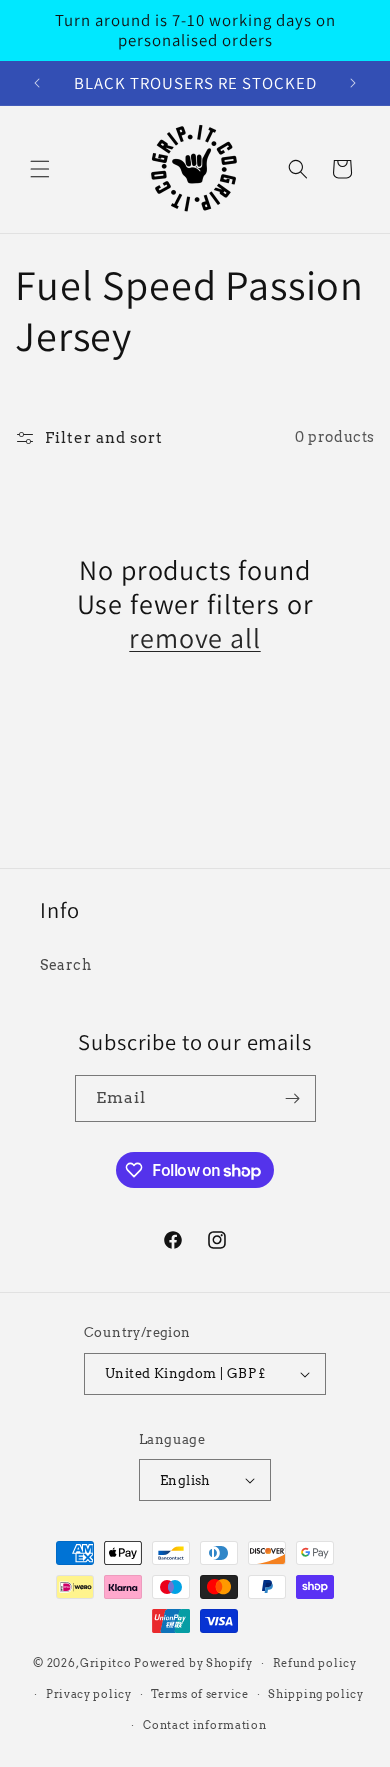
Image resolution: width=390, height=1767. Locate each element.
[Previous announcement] (37, 83)
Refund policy (315, 1663)
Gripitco (106, 1663)
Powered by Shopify (193, 1663)
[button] (40, 169)
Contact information (204, 1725)
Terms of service (199, 1694)
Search (66, 965)
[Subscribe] (293, 1098)
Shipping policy (316, 1694)
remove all (194, 638)
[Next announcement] (353, 83)
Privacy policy (89, 1694)
